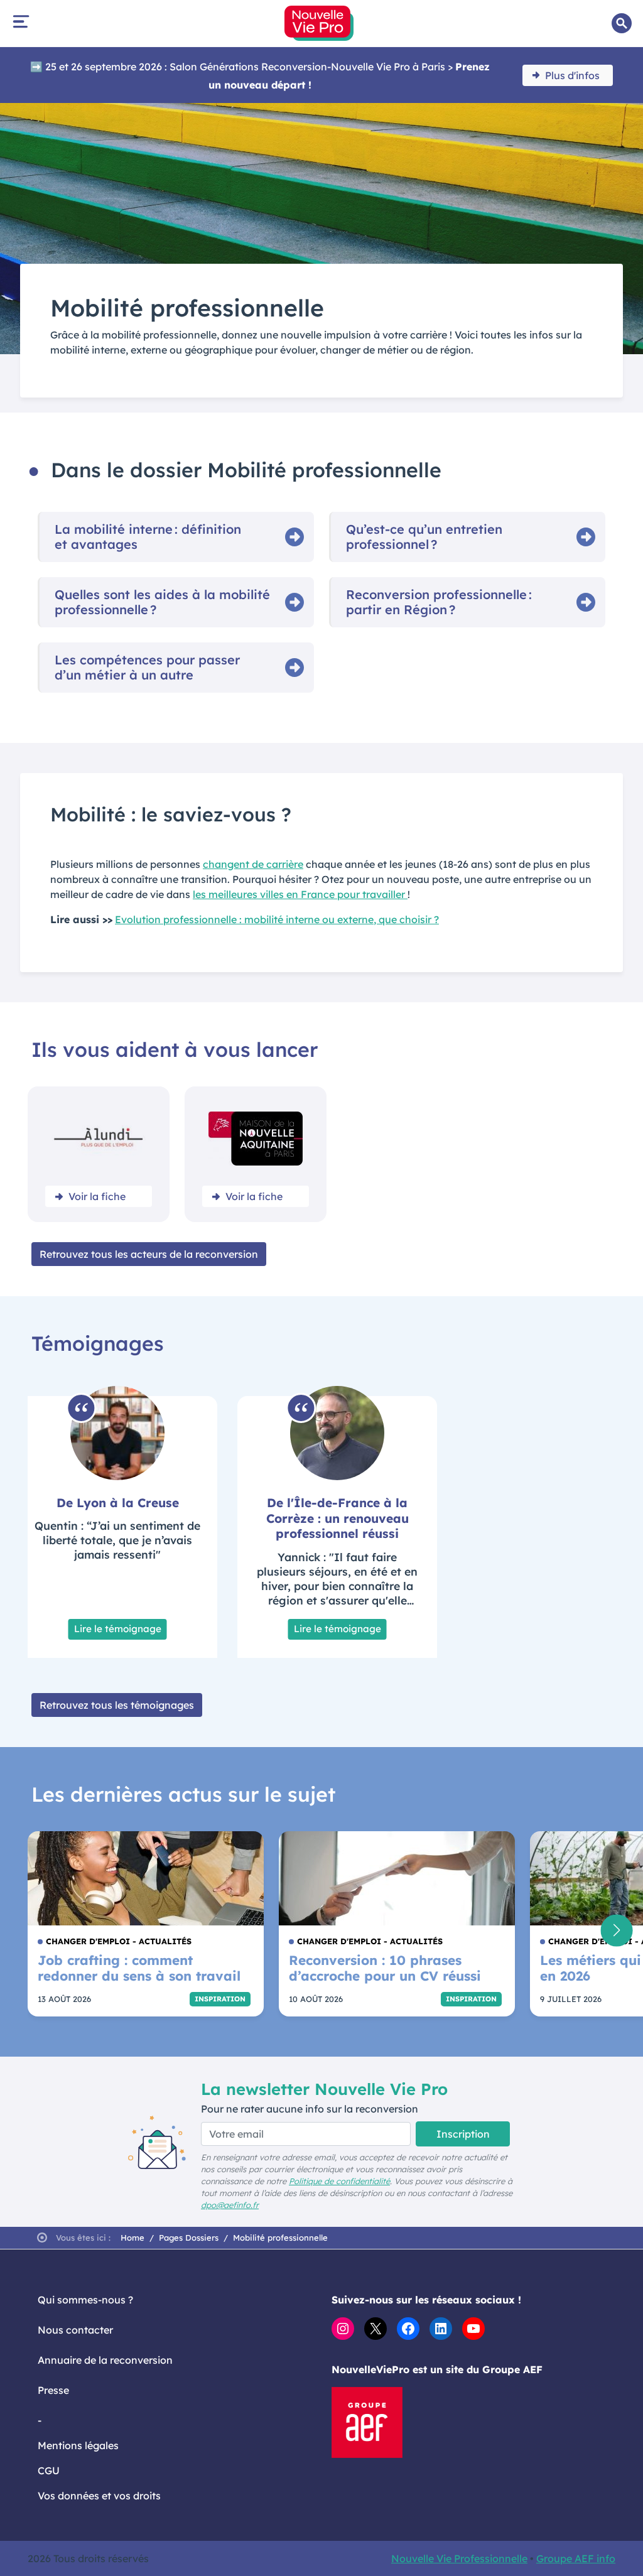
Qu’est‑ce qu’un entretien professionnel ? (424, 537)
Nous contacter (75, 2330)
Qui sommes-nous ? (85, 2300)
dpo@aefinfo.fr (230, 2205)
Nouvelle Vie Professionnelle (459, 2558)
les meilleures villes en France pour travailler (300, 894)
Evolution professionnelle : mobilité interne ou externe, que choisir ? (277, 919)
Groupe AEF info (576, 2558)
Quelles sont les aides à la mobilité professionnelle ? (162, 602)
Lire (118, 1629)
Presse (53, 2390)
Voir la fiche (97, 1196)
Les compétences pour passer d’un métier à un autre (147, 668)
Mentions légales (78, 2445)
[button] (616, 1930)
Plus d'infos (572, 75)
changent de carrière (253, 864)
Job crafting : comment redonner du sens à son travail (139, 1968)
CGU (49, 2470)
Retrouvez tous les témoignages (117, 1705)
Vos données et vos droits (99, 2496)
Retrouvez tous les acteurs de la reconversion (149, 1254)
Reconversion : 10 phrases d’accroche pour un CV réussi (385, 1968)
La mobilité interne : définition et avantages (148, 537)
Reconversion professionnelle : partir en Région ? (439, 602)
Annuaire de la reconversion (105, 2360)
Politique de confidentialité (339, 2181)
